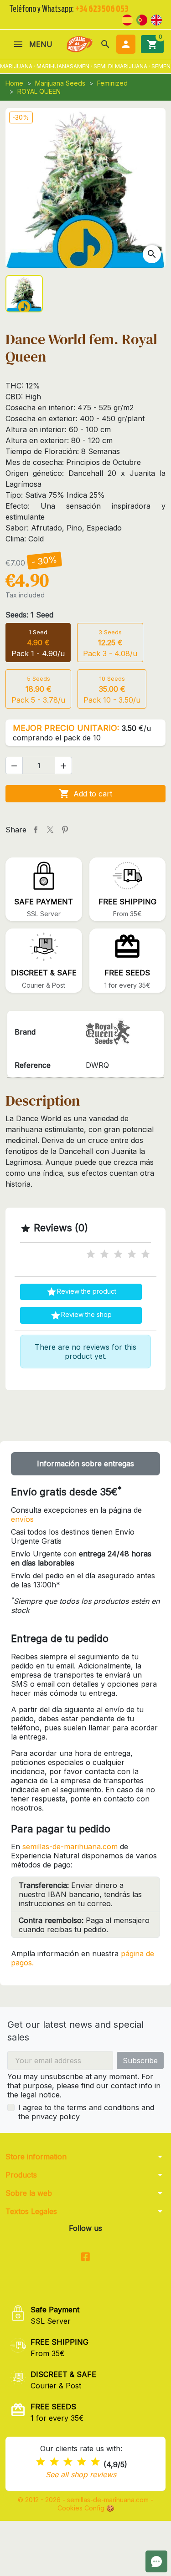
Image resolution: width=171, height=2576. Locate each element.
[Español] (127, 19)
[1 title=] (91, 1254)
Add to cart (85, 794)
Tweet (50, 830)
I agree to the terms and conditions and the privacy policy (86, 2112)
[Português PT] (142, 19)
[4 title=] (132, 1254)
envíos (22, 1519)
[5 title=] (145, 1254)
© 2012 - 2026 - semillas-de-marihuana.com (84, 2500)
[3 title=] (118, 1254)
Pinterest (65, 830)
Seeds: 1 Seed (29, 615)
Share (36, 830)
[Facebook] (85, 2257)
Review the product (81, 1292)
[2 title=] (104, 1254)
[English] (156, 19)
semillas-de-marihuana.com (70, 1847)
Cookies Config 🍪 (86, 2508)
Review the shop (81, 1316)
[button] (105, 44)
